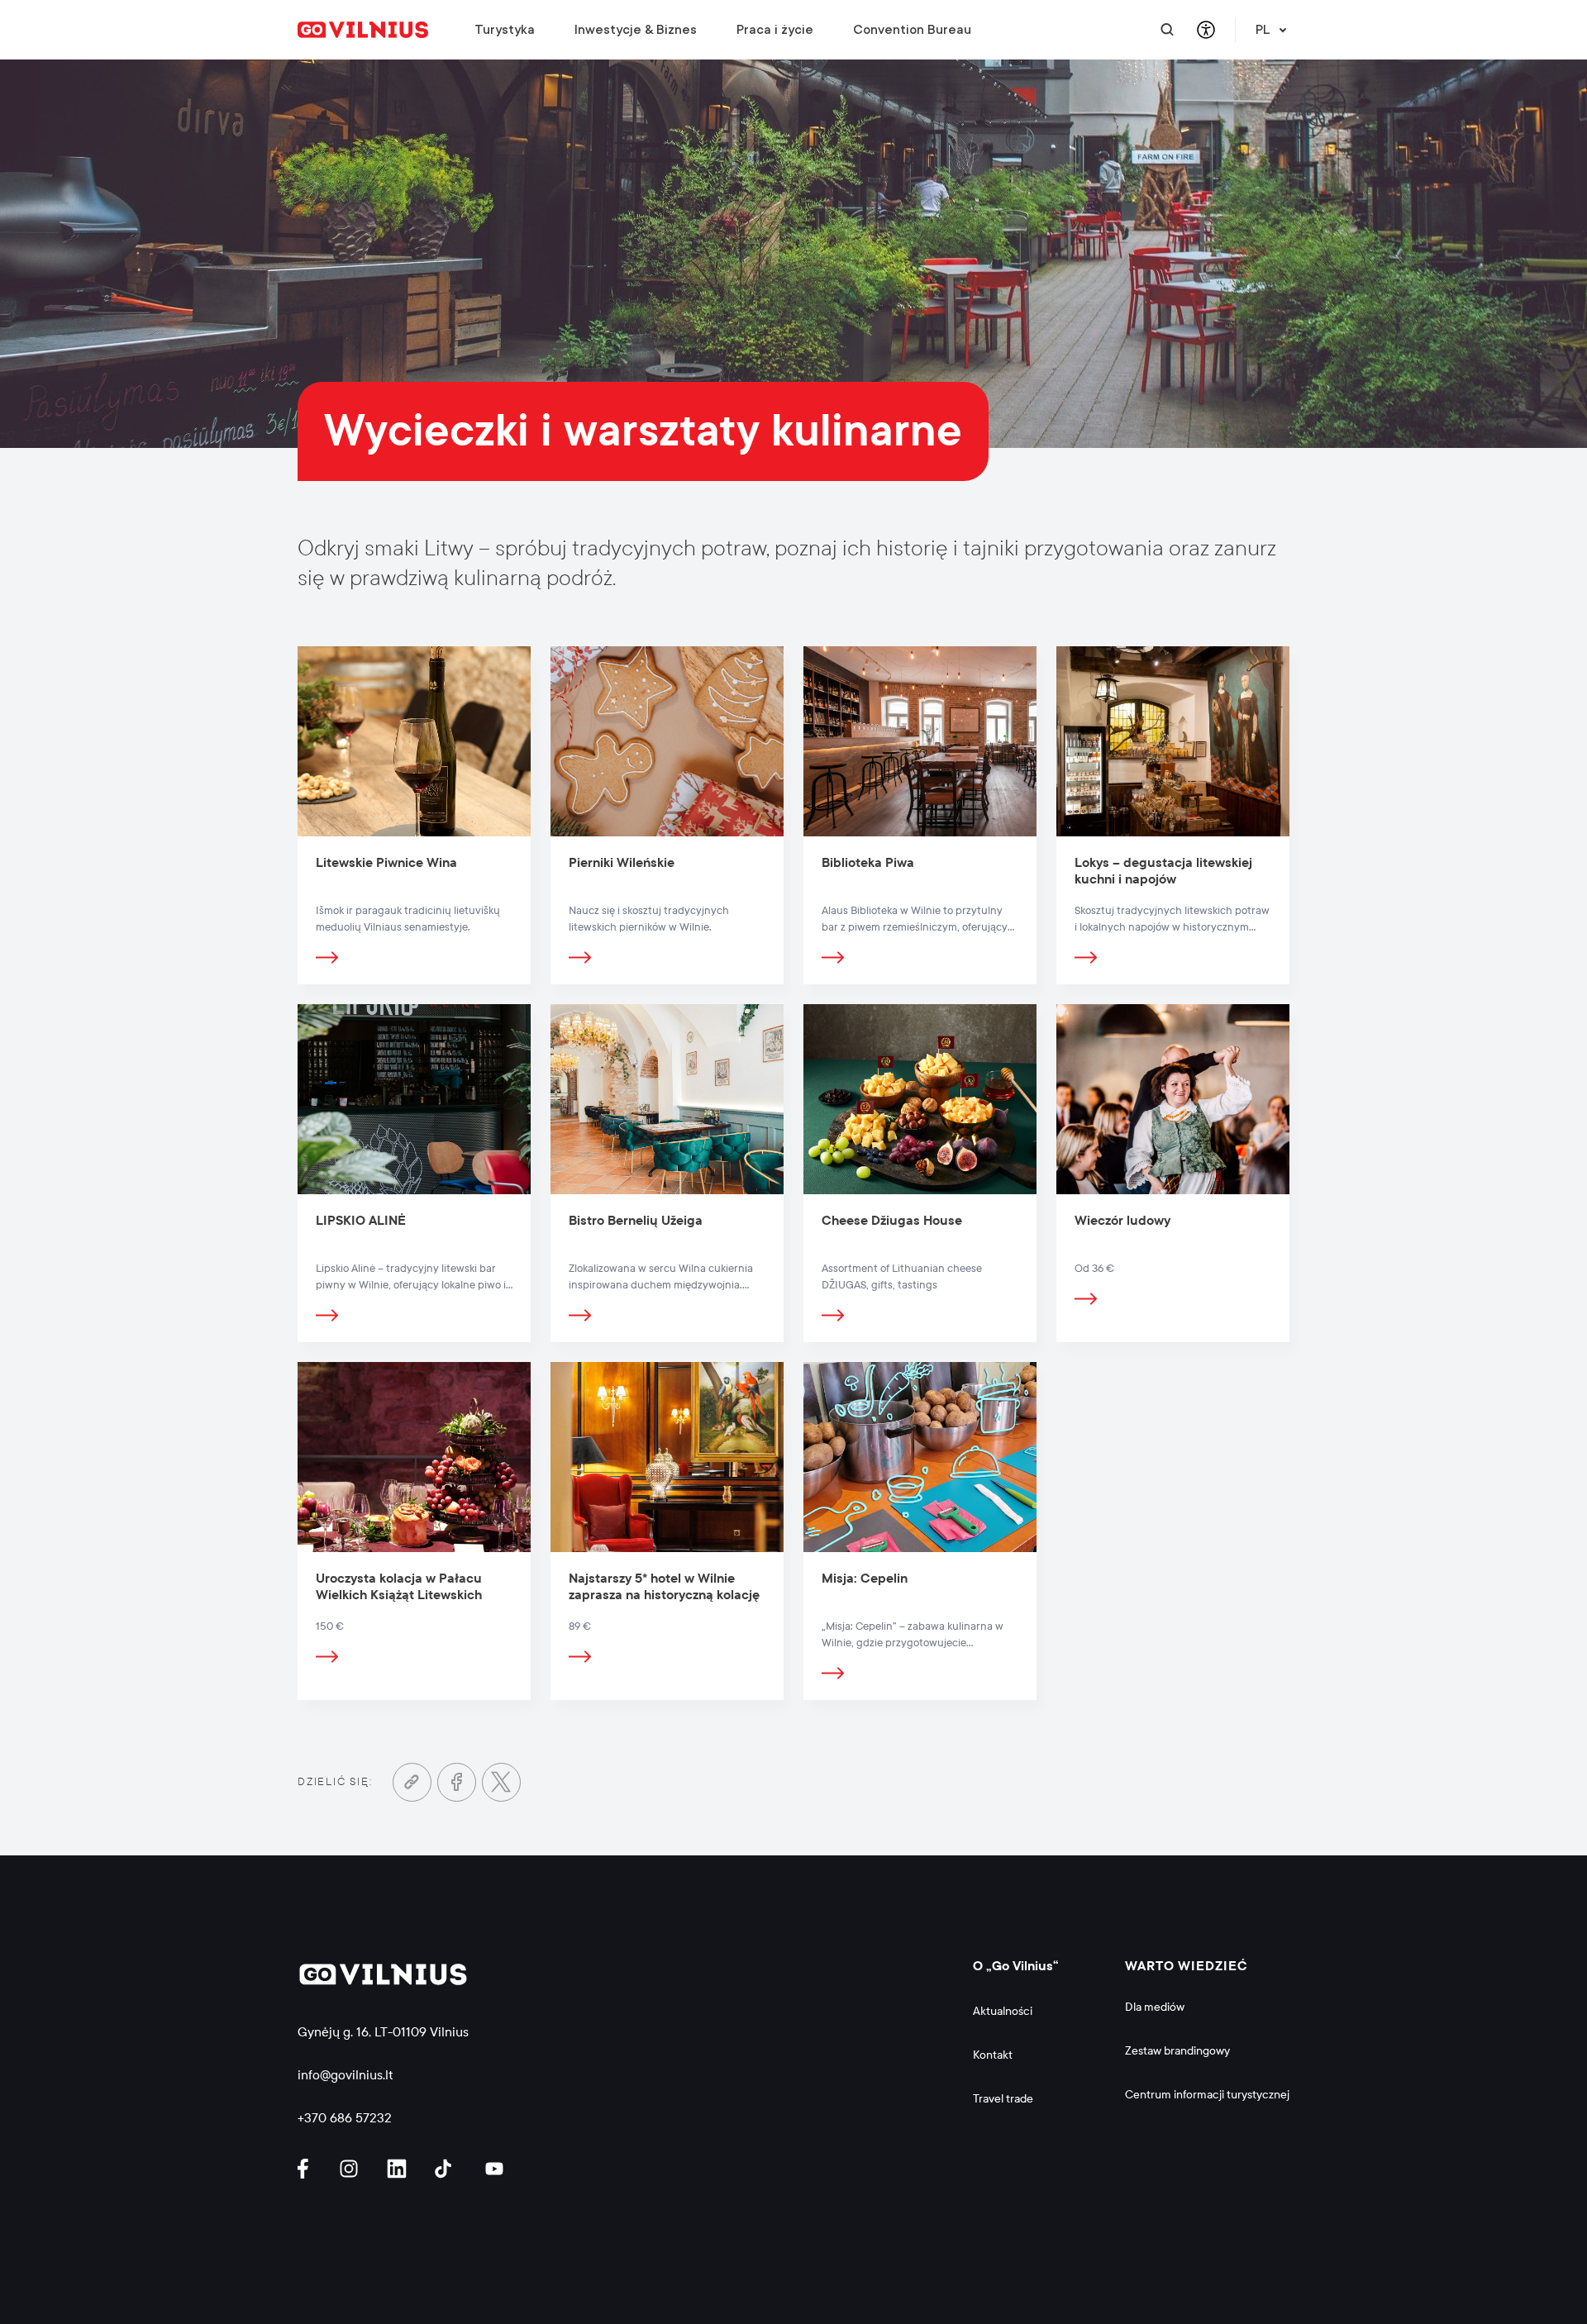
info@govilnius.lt (346, 2075)
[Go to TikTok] (447, 2169)
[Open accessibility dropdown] (1206, 30)
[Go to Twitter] (501, 1782)
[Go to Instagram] (351, 2169)
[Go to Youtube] (495, 2169)
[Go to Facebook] (457, 1782)
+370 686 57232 (345, 2118)
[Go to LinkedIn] (399, 2169)
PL (1263, 30)
